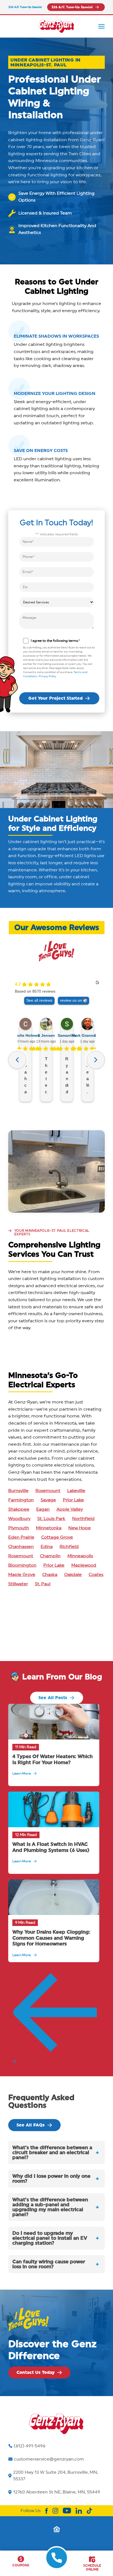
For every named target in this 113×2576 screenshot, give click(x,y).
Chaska (50, 1575)
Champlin (50, 1556)
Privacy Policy (48, 676)
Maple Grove (22, 1575)
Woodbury (19, 1519)
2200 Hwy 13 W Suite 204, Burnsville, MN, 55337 (56, 2476)
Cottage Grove (57, 1537)
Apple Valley (70, 1509)
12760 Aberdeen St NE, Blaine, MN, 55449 (57, 2492)
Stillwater (18, 1584)
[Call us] (57, 2564)
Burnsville (18, 1491)
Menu (101, 26)
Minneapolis (80, 1556)
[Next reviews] (96, 1060)
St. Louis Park (51, 1519)
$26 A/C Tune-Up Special (25, 7)
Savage (48, 1500)
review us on (71, 1000)
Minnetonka (49, 1528)
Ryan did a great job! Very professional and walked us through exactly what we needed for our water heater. (67, 1076)
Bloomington (22, 1565)
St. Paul (43, 1584)
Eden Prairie (21, 1537)
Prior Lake (73, 1500)
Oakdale (73, 1575)
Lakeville (76, 1491)
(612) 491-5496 (30, 2446)
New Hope (80, 1528)
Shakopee (19, 1509)
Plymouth (19, 1528)
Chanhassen (21, 1547)
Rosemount (48, 1491)
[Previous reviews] (17, 1060)
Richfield (69, 1547)
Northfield (83, 1519)
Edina (47, 1547)
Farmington (21, 1500)
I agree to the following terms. (55, 641)
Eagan (43, 1509)
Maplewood (84, 1565)
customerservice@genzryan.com (49, 2459)
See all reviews (39, 1000)
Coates (96, 1575)
